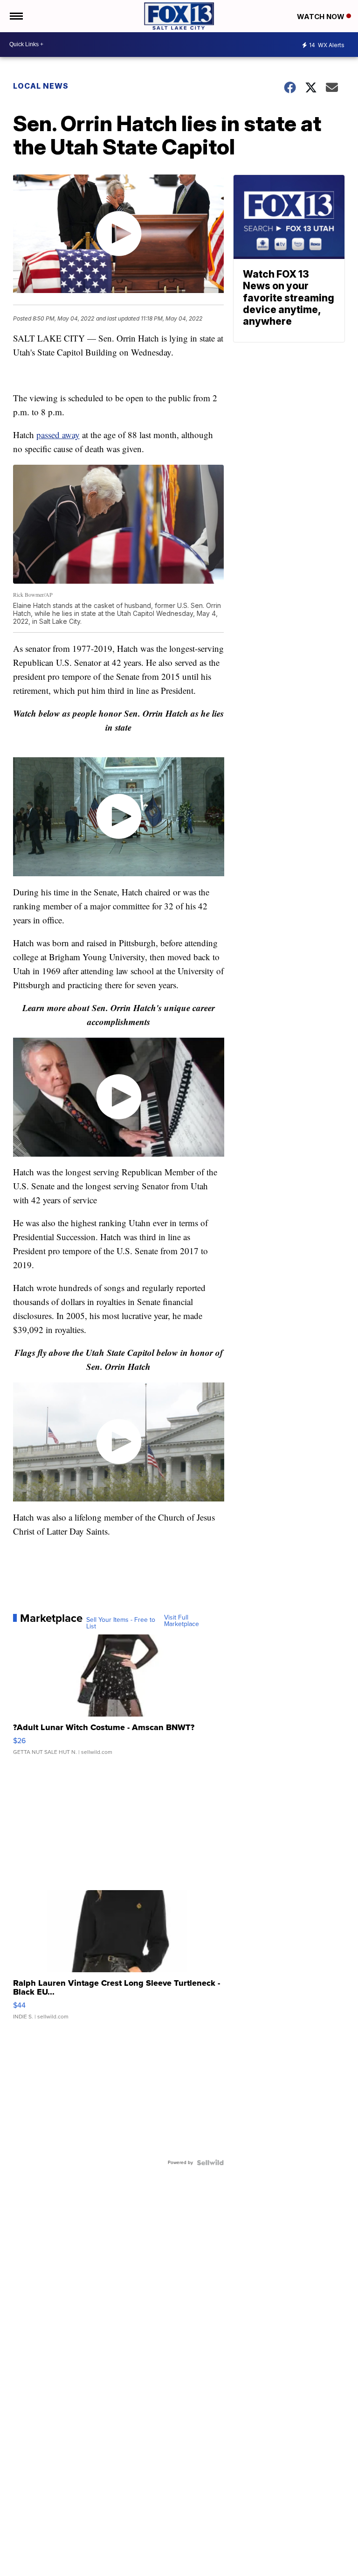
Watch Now (322, 17)
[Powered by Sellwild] (210, 2163)
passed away (58, 435)
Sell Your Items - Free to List (121, 1623)
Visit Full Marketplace (182, 1621)
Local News (41, 86)
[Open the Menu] (16, 16)
